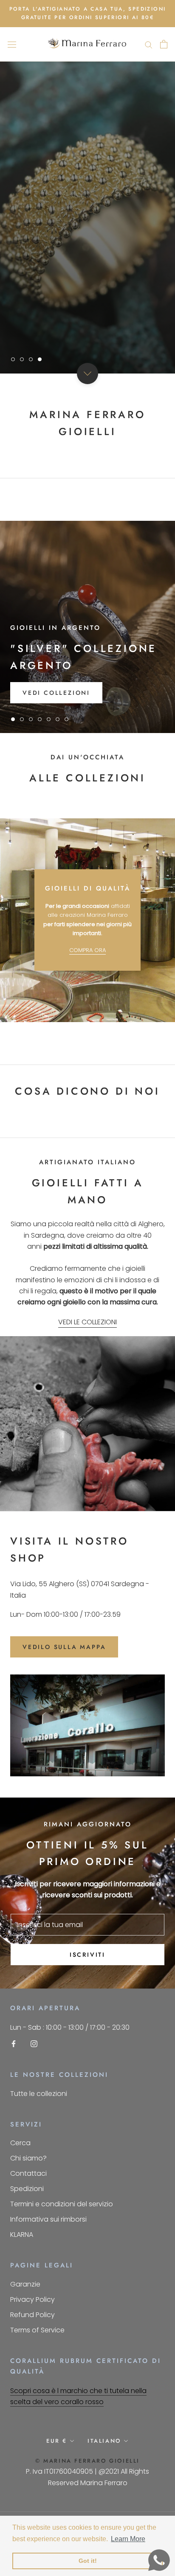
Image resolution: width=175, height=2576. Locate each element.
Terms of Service (37, 2330)
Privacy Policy (32, 2299)
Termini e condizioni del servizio (62, 2204)
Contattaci (28, 2173)
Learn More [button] (128, 2539)
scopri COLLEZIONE (62, 333)
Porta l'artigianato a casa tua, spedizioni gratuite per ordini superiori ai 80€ (88, 13)
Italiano (104, 2441)
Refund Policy (32, 2315)
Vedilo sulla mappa (64, 1647)
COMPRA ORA (87, 950)
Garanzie (25, 2284)
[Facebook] (14, 2043)
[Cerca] (149, 44)
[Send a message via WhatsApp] (159, 2560)
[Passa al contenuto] (87, 374)
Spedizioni (27, 2189)
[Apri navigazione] (12, 44)
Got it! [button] (88, 2561)
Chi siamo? (28, 2158)
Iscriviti (87, 1955)
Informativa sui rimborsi (48, 2219)
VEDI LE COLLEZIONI (87, 1322)
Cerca (20, 2143)
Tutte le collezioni (39, 2094)
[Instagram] (34, 2043)
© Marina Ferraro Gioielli (87, 2461)
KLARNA (22, 2235)
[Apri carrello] (164, 44)
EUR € (57, 2441)
